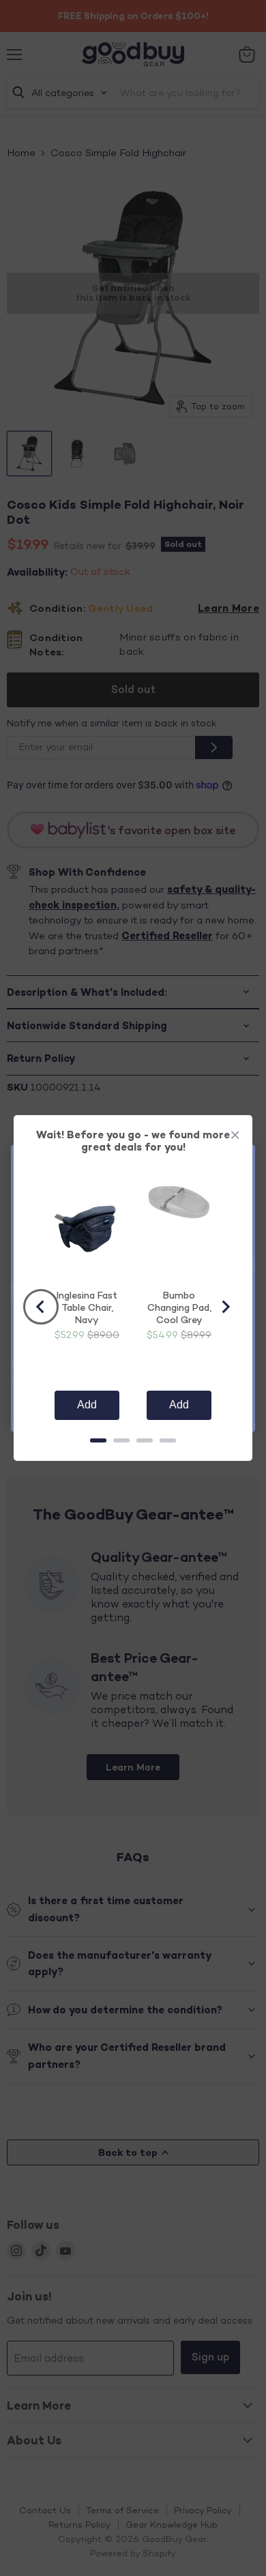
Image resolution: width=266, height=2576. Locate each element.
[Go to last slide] (41, 1307)
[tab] (98, 1440)
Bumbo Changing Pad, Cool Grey (179, 1307)
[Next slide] (225, 1307)
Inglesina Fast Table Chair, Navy (87, 1307)
